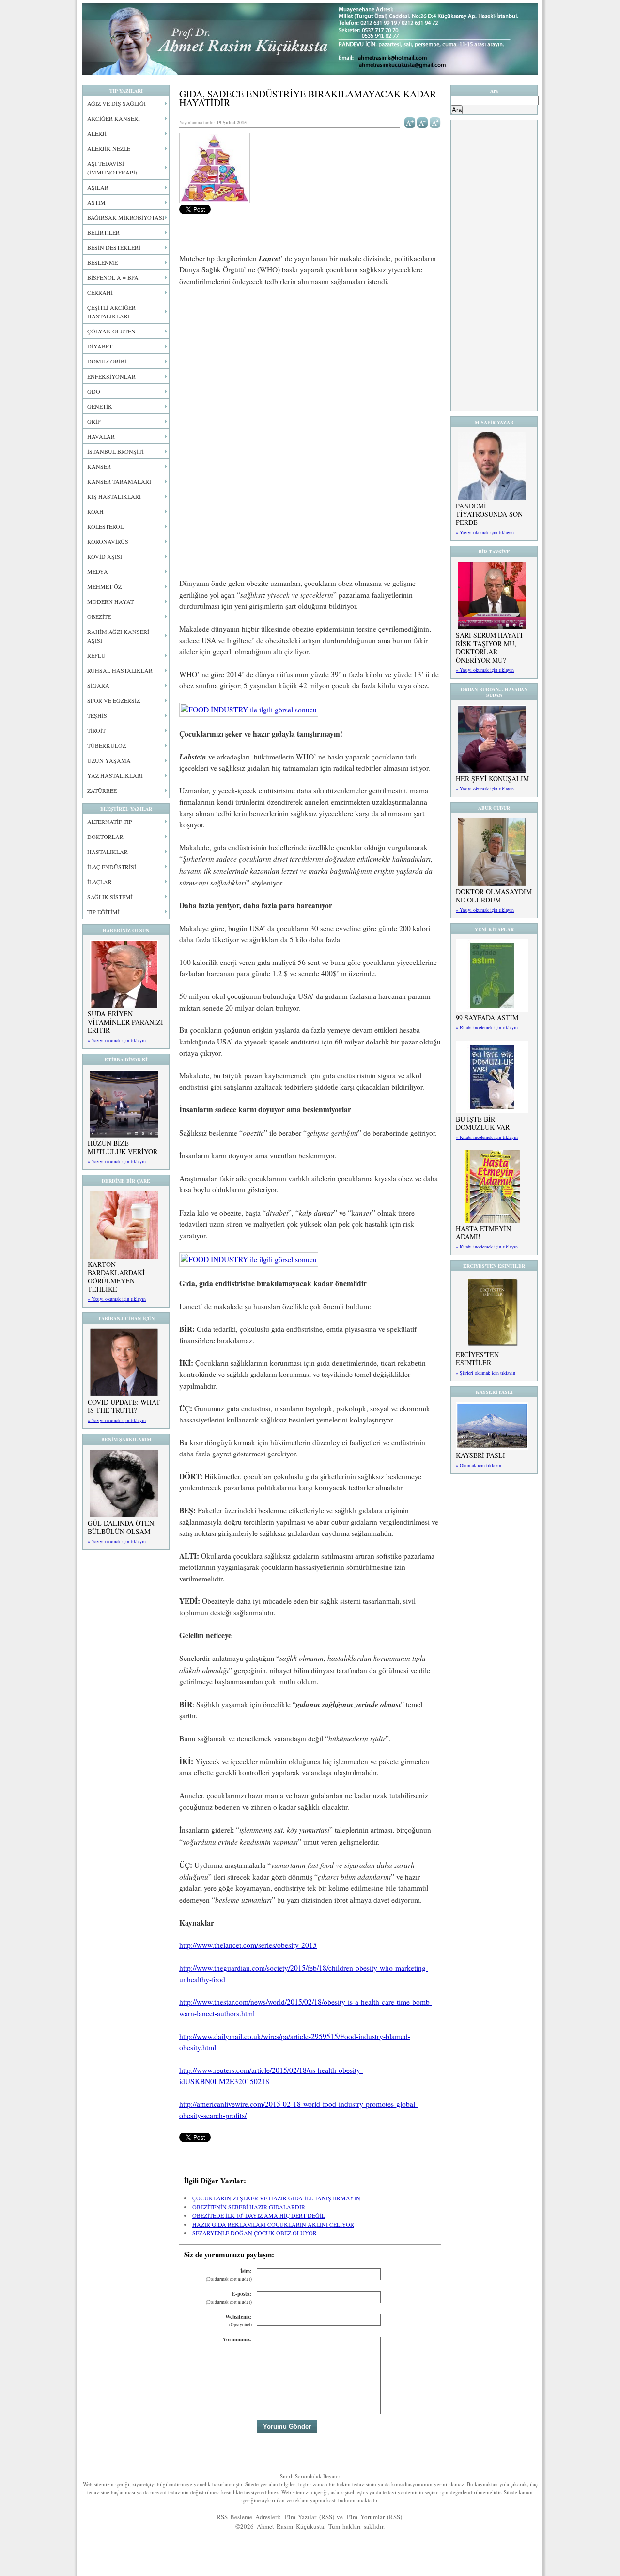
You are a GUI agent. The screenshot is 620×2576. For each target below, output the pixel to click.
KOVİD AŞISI (105, 556)
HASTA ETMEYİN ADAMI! (483, 1233)
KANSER (99, 466)
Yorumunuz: (237, 2339)
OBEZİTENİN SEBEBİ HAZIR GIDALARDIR (249, 2207)
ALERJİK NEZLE (109, 148)
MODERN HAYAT (110, 601)
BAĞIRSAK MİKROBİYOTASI (126, 217)
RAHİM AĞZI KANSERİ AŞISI (118, 636)
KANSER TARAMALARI (119, 481)
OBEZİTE (99, 616)
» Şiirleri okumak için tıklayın (486, 1373)
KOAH (95, 511)
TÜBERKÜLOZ (107, 745)
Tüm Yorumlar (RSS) (374, 2517)
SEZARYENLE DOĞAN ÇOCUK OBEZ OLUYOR (255, 2233)
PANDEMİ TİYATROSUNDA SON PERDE (489, 514)
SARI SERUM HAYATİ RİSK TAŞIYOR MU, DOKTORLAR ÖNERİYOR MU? (489, 648)
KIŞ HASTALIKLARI (114, 496)
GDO (94, 391)
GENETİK (100, 406)
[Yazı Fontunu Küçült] (423, 122)
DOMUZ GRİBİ (107, 361)
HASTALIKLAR (108, 852)
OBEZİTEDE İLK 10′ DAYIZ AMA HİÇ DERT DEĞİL (259, 2215)
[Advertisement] (310, 366)
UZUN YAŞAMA (109, 760)
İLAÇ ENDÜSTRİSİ (112, 867)
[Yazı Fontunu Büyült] (410, 122)
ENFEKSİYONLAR (111, 376)
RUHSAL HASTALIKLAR (120, 670)
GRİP (94, 421)
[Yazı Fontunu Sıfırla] (435, 122)
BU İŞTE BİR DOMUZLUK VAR (483, 1123)
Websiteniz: (239, 2320)
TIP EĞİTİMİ (103, 912)
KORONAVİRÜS (108, 541)
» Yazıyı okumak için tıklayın (117, 1040)
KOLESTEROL (105, 526)
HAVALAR (101, 436)
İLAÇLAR (100, 882)
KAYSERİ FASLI (480, 1455)
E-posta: (229, 2298)
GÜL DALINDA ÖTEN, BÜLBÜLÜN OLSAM (122, 1527)
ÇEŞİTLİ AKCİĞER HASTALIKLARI (111, 312)
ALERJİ (97, 133)
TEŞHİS (97, 715)
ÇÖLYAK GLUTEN (111, 331)
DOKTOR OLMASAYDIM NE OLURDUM (494, 896)
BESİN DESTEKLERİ (114, 247)
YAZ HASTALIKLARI (115, 775)
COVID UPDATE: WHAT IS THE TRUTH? (124, 1406)
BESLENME (102, 262)
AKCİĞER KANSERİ (114, 118)
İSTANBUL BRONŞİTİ (116, 451)
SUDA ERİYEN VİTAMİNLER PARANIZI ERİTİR (125, 1022)
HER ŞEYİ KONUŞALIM (492, 779)
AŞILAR (98, 187)
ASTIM (96, 202)
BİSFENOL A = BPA (113, 277)
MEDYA (98, 571)
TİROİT (96, 730)
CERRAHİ (100, 292)
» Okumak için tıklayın (479, 1465)
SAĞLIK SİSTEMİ (110, 897)
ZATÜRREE (102, 790)
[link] (249, 710)
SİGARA (98, 685)
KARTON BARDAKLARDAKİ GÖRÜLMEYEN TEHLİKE (116, 1277)
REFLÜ (96, 655)
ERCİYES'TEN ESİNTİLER (477, 1359)
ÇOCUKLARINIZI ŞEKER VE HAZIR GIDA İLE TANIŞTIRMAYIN (276, 2198)
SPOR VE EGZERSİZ (114, 700)
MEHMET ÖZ (104, 586)
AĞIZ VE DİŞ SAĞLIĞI (116, 103)
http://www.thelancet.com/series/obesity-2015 (248, 1945)
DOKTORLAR (105, 837)
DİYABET (100, 346)
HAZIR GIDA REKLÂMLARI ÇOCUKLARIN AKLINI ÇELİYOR (273, 2224)
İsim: (229, 2275)
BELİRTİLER (103, 232)
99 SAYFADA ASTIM (487, 1018)
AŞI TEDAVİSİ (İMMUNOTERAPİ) (112, 168)
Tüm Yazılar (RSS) (309, 2517)
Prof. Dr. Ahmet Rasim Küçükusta (310, 39)
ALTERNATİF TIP (110, 822)
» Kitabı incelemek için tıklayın (487, 1027)
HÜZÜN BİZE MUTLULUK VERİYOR (123, 1147)
